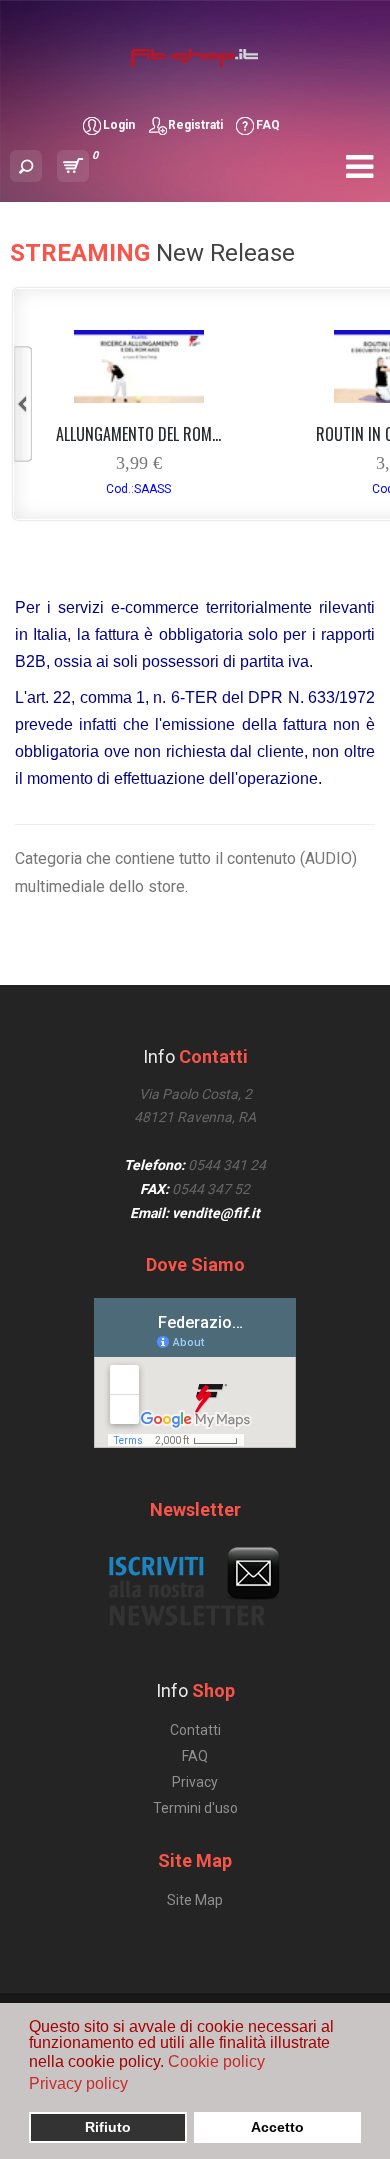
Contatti (195, 1730)
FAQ (268, 125)
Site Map (195, 1900)
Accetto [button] (277, 2127)
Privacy (195, 1782)
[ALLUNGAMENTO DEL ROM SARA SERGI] (139, 397)
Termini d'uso (195, 1808)
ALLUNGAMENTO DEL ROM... (138, 434)
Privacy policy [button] (78, 2083)
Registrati (195, 125)
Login (119, 125)
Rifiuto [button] (108, 2127)
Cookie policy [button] (216, 2061)
